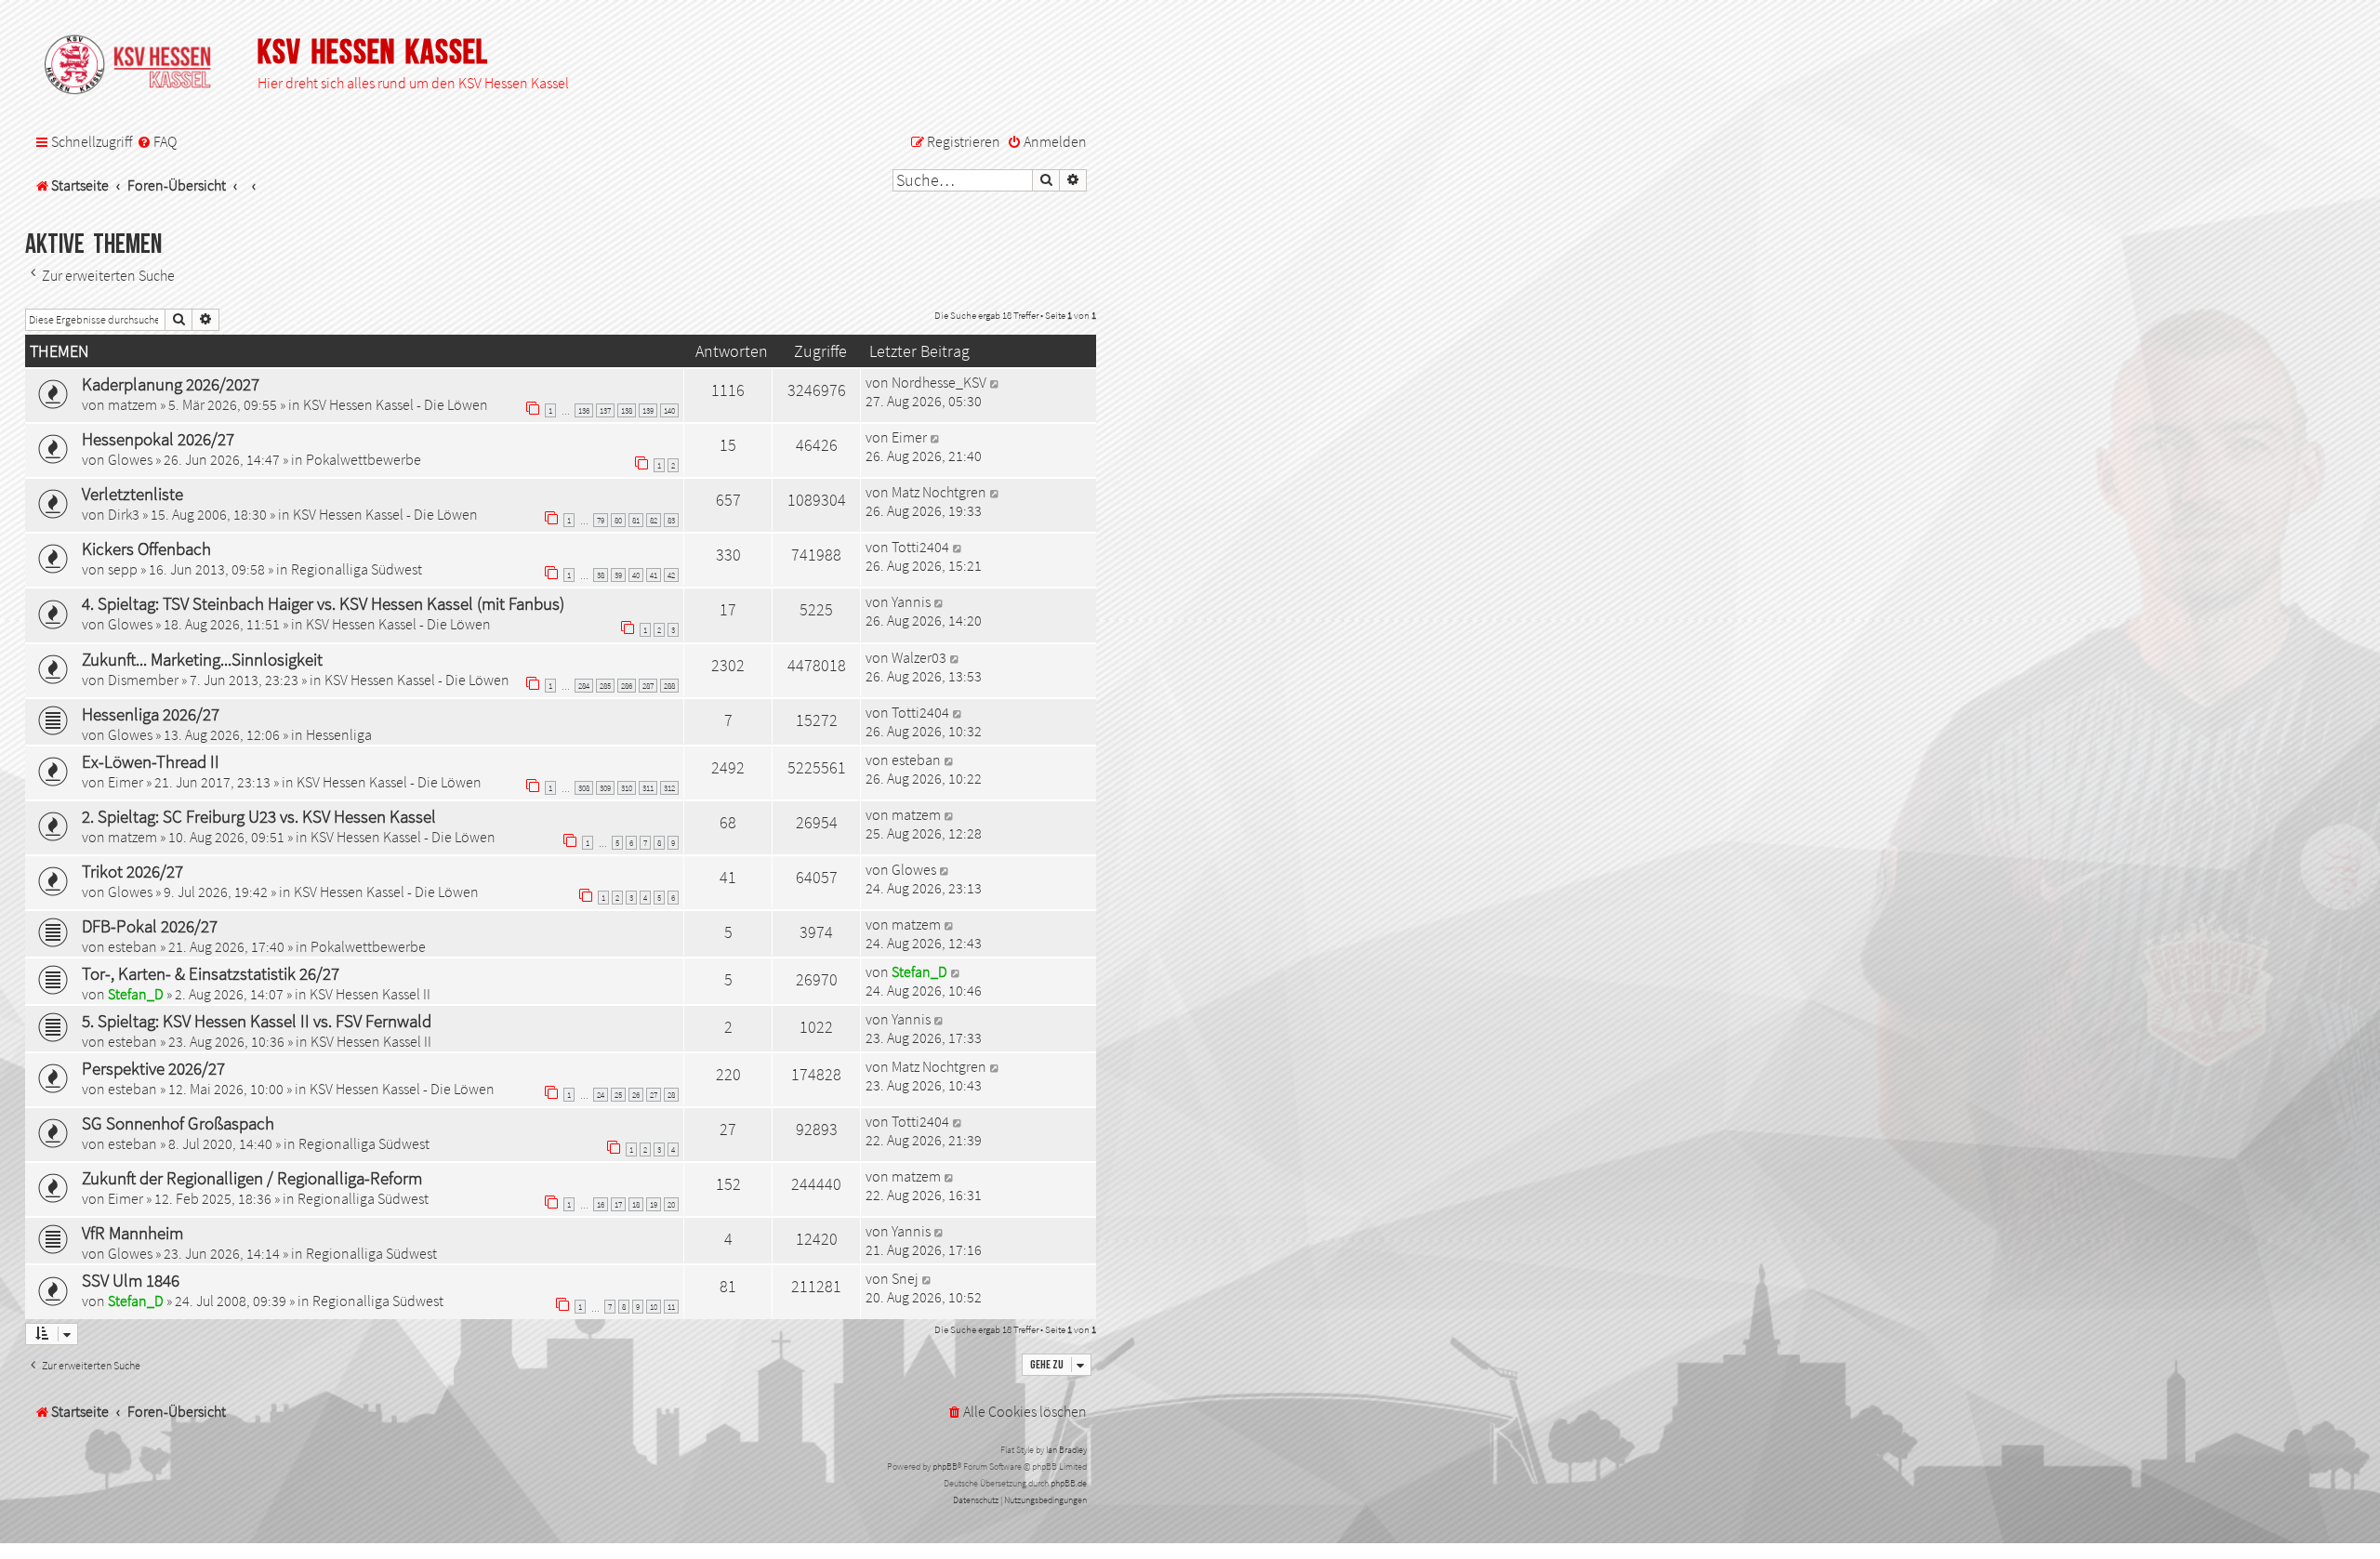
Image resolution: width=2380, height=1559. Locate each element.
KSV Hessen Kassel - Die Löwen (396, 404)
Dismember (143, 680)
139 (648, 410)
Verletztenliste (132, 494)
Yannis (911, 601)
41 (654, 575)
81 (636, 520)
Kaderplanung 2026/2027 (171, 384)
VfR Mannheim (132, 1233)
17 (618, 1204)
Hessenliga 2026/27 (151, 714)
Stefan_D (136, 994)
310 (627, 788)
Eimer (909, 437)
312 (669, 788)
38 (601, 575)
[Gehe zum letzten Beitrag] (995, 382)
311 (648, 788)
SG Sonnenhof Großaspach (178, 1123)
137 (605, 410)
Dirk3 (124, 514)
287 (648, 686)
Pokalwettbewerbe (364, 459)
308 (584, 788)
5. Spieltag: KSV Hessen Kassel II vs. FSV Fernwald (257, 1021)
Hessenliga (339, 734)
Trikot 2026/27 (132, 871)
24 (601, 1095)
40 (636, 575)
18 (636, 1204)
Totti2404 (920, 547)
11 (671, 1307)
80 (618, 520)
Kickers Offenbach (146, 548)
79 (601, 520)
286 (627, 686)
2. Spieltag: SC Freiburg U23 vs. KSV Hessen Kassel (259, 816)
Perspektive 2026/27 (153, 1068)
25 (618, 1095)
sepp (123, 569)
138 (627, 410)
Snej (905, 1278)
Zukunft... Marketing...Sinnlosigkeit (202, 659)
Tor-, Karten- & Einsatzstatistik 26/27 (211, 973)
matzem (132, 404)
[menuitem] (157, 142)
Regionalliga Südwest (357, 569)
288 (669, 686)
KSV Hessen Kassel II (370, 994)
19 (654, 1204)
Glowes (130, 459)
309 (605, 788)
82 (654, 520)
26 (636, 1095)
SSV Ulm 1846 (131, 1280)
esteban (916, 760)
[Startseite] (137, 66)
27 (654, 1095)
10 (654, 1307)
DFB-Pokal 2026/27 (150, 926)
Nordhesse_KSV (939, 382)
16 (601, 1204)
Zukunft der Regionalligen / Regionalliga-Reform (252, 1178)
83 (671, 520)
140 (669, 410)
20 (671, 1204)
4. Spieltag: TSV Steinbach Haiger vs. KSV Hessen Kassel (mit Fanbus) (323, 603)
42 (671, 575)
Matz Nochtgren (939, 492)
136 (584, 410)
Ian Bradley (1066, 1450)
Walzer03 (919, 657)
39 (618, 575)
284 (584, 686)
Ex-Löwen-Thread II (151, 761)
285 (605, 686)
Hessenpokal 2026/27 (158, 439)
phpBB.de (1069, 1483)
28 (671, 1095)
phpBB (945, 1467)
